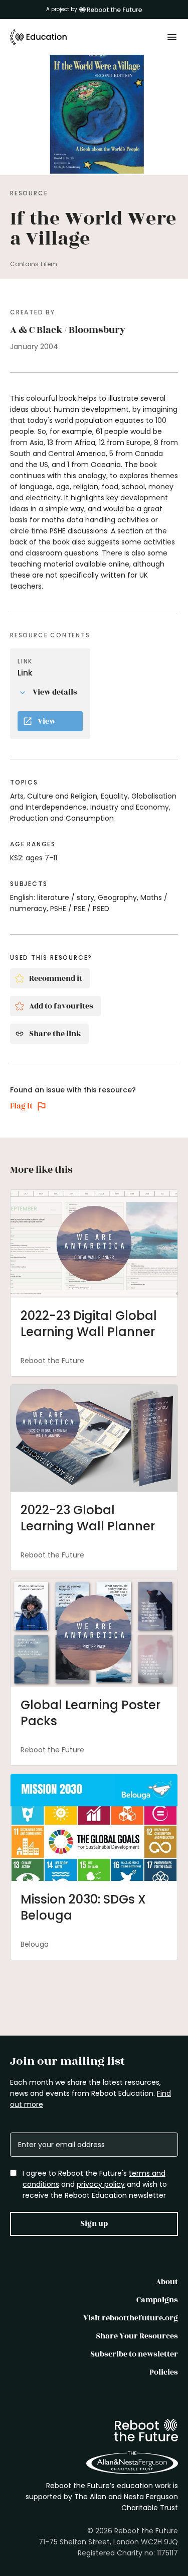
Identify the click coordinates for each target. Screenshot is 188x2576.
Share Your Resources (137, 2336)
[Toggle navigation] (172, 37)
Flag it (21, 1106)
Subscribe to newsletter (134, 2354)
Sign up (94, 2224)
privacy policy (101, 2184)
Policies (164, 2372)
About (167, 2282)
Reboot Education (39, 37)
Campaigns (157, 2300)
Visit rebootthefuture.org (131, 2318)
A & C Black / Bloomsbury (68, 330)
